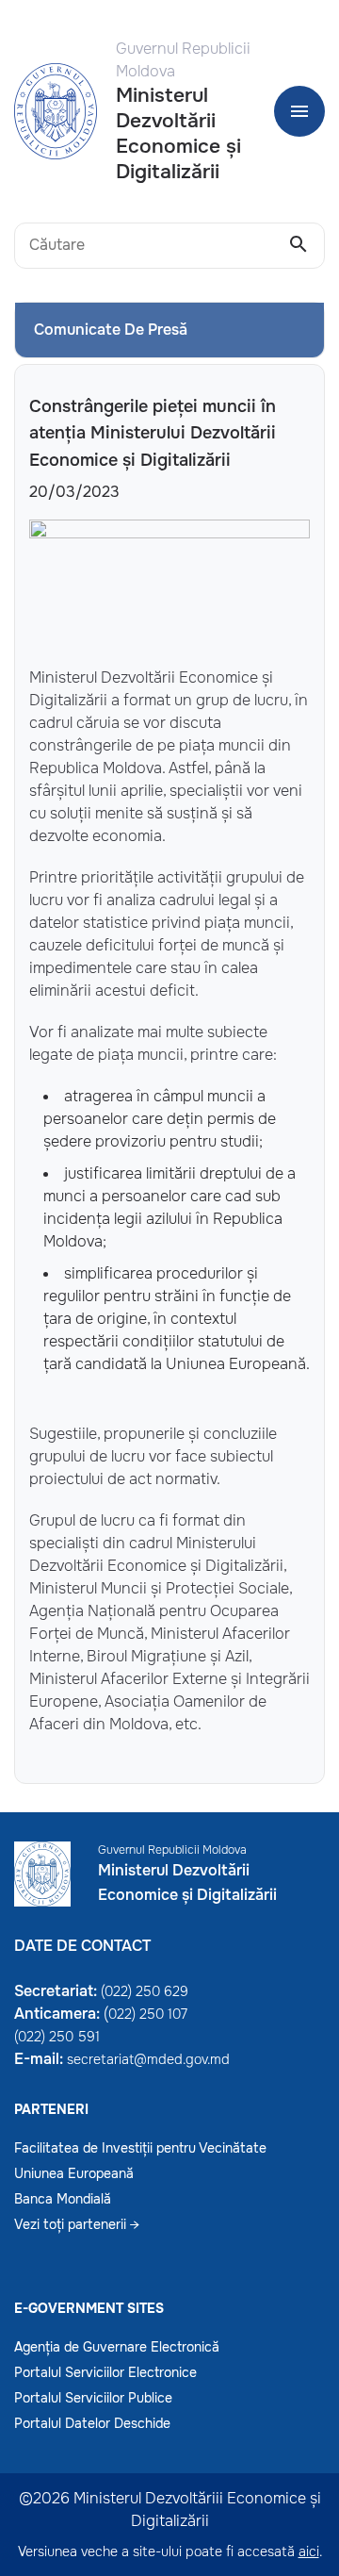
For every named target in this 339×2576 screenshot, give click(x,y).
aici (309, 2551)
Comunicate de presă (111, 330)
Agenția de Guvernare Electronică (117, 2347)
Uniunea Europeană (74, 2173)
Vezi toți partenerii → (77, 2224)
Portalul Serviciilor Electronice (105, 2372)
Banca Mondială (63, 2199)
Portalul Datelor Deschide (92, 2423)
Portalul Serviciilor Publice (93, 2398)
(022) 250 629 (145, 1991)
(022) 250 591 (57, 2037)
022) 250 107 (148, 2014)
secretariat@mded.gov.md (148, 2059)
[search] (299, 245)
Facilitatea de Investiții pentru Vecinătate (140, 2148)
